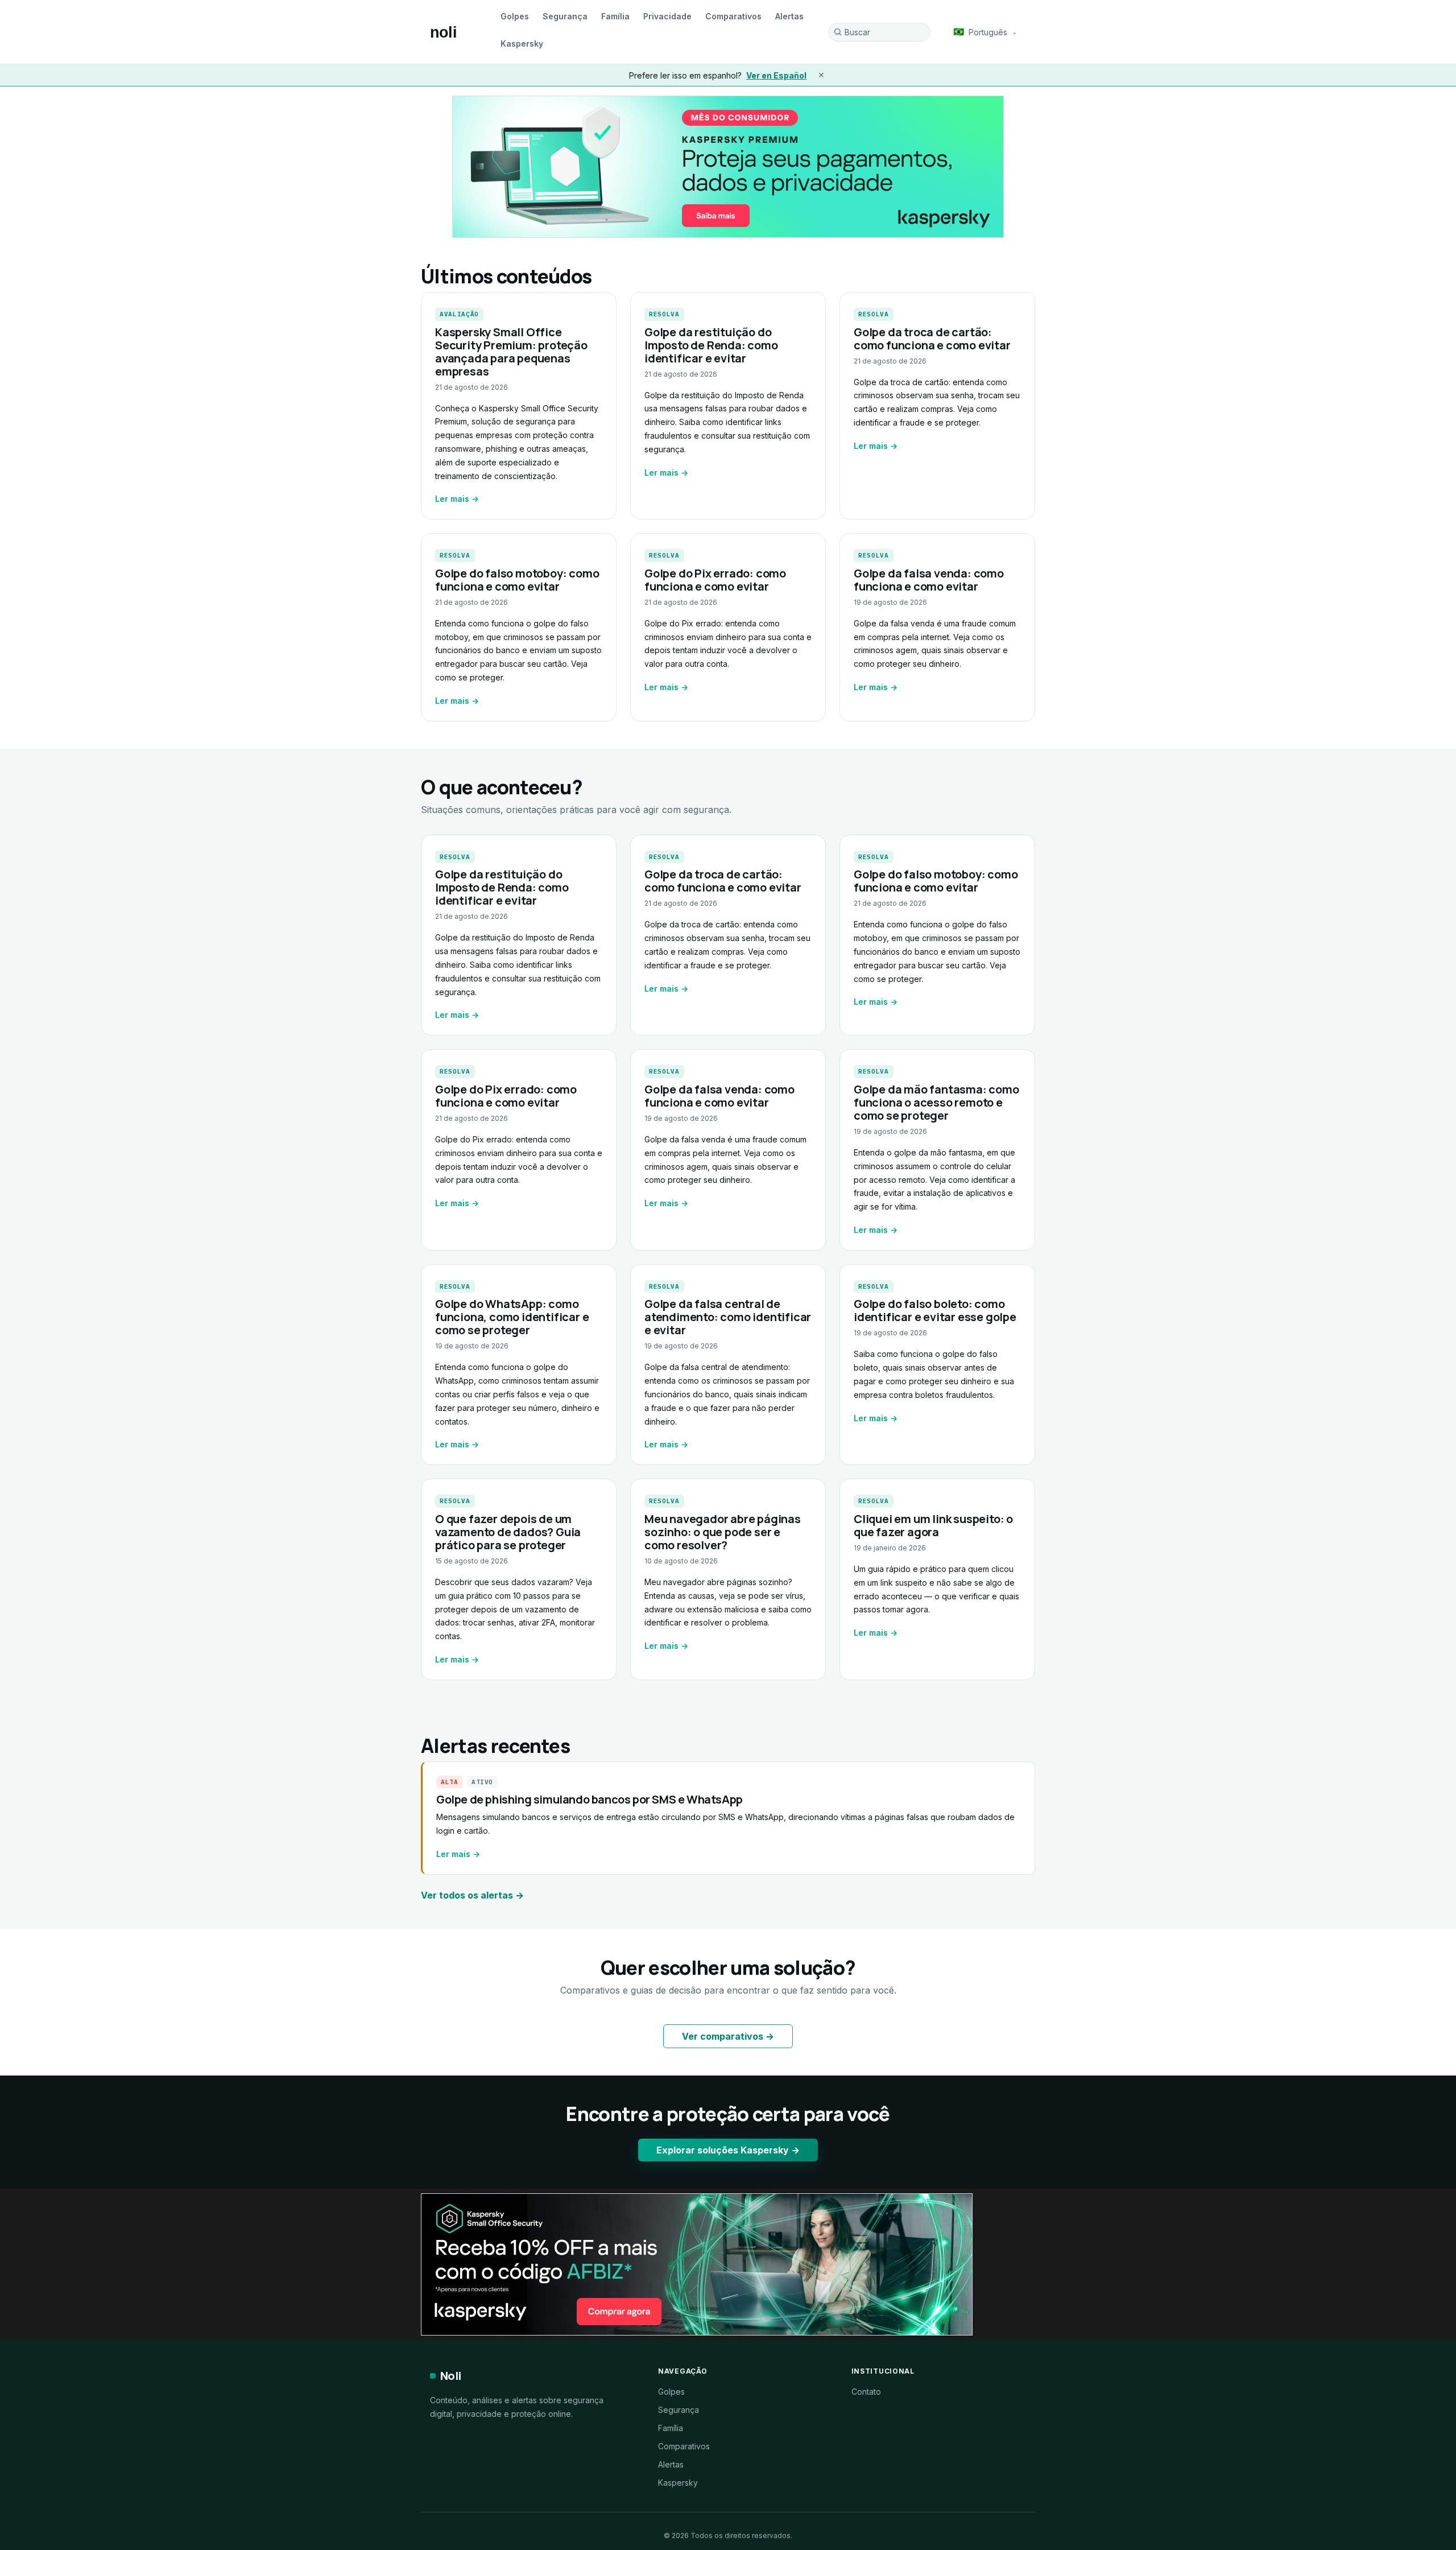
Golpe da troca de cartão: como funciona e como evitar (932, 339)
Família (615, 16)
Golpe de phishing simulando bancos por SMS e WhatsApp (590, 1799)
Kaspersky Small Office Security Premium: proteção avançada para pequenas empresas (511, 352)
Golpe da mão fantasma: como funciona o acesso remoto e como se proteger (936, 1102)
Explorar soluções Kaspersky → (728, 2150)
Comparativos (733, 16)
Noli (451, 2376)
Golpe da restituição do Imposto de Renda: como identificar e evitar (711, 345)
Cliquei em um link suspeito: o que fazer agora (933, 1525)
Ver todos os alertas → (472, 1895)
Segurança (565, 16)
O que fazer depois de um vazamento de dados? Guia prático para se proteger (508, 1532)
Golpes (515, 16)
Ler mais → (457, 499)
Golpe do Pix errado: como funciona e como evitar (715, 580)
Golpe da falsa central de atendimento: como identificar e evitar (728, 1317)
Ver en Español (776, 75)
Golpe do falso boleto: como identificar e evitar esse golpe (935, 1310)
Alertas (789, 16)
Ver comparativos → (728, 2036)
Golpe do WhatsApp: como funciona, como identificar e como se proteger (512, 1317)
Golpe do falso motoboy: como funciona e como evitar (517, 580)
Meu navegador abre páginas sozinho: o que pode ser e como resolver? (723, 1532)
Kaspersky (522, 44)
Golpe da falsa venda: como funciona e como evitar (929, 580)
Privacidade (667, 16)
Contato (866, 2392)
